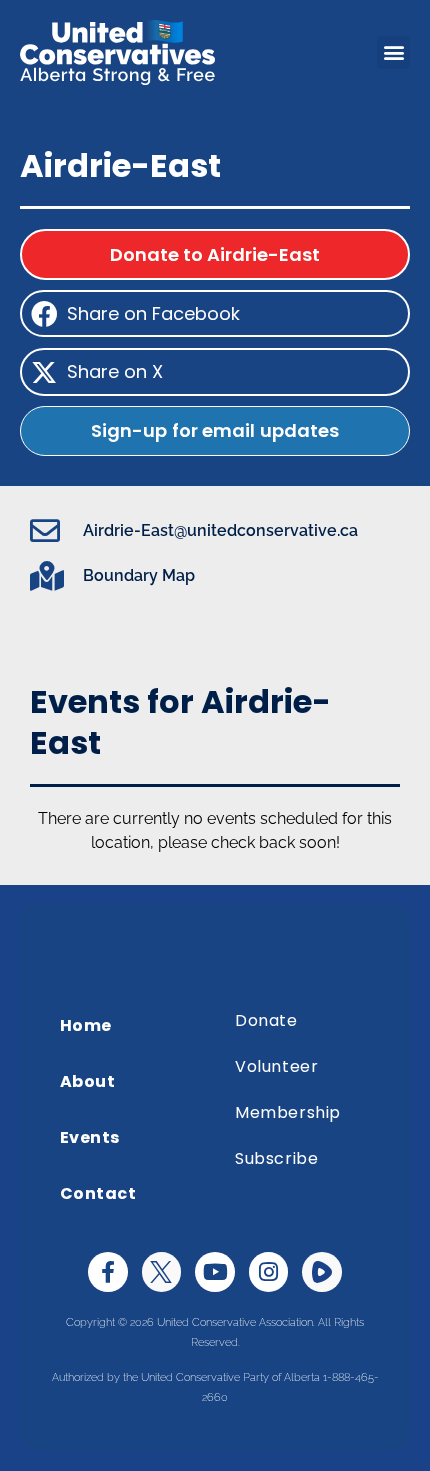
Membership (288, 1112)
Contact (98, 1193)
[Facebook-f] (108, 1272)
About (88, 1081)
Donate (266, 1020)
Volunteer (276, 1066)
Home (86, 1025)
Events (90, 1137)
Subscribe (276, 1158)
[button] (393, 52)
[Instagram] (269, 1272)
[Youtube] (215, 1272)
